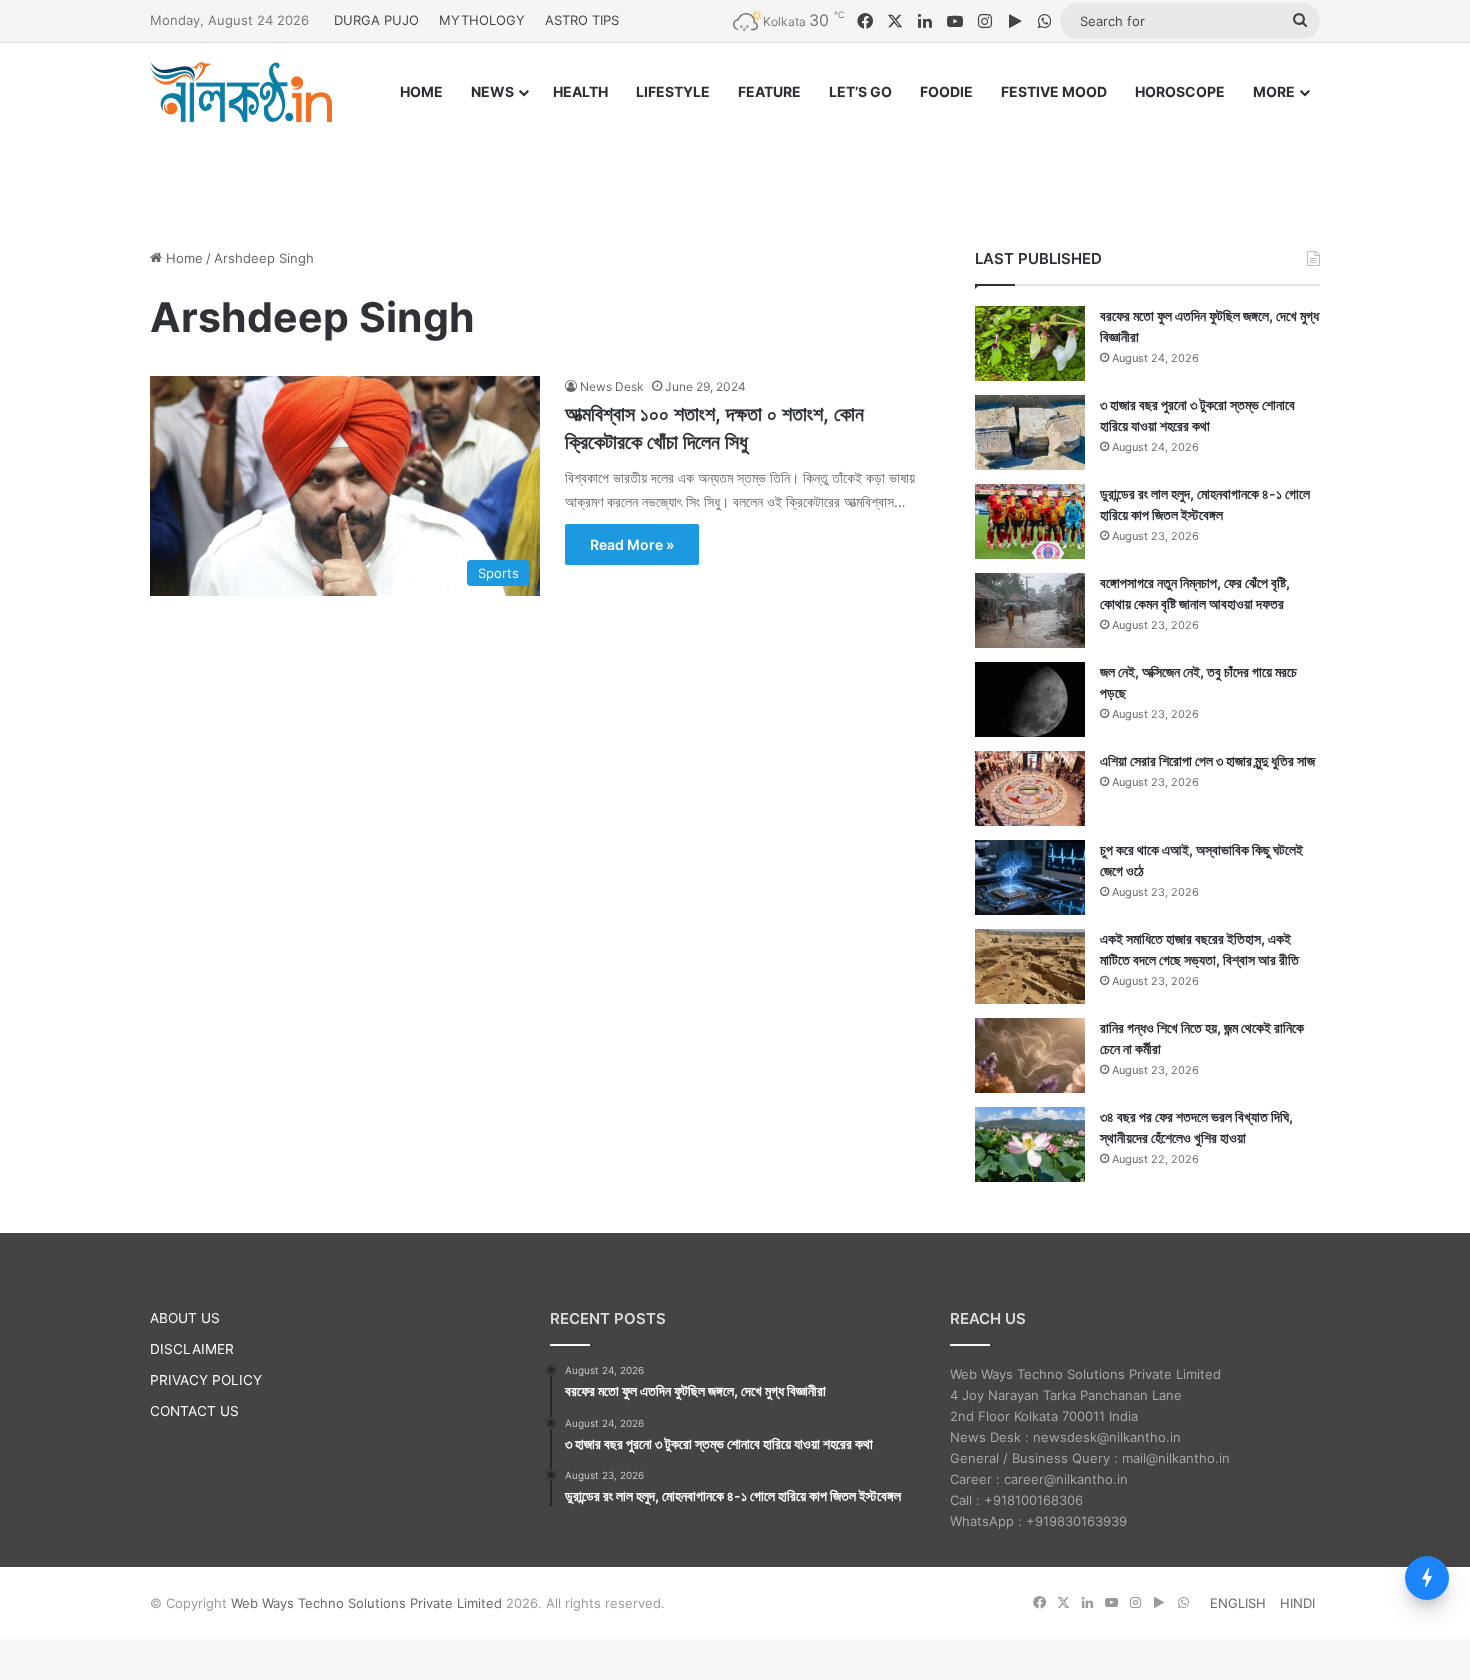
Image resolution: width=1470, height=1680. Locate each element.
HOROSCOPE (1180, 91)
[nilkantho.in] (241, 92)
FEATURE (769, 91)
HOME (421, 91)
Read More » (632, 544)
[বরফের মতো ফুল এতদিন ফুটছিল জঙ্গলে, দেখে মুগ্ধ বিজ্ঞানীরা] (1030, 343)
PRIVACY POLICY (206, 1380)
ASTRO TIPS (582, 20)
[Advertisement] (735, 167)
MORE (1274, 91)
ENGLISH (1238, 1603)
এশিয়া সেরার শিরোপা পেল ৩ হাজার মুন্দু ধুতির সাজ (1207, 760)
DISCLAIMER (192, 1349)
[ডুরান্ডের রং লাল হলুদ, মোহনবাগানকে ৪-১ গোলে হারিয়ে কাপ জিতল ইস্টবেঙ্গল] (1030, 521)
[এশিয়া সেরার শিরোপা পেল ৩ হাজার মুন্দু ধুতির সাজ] (1030, 788)
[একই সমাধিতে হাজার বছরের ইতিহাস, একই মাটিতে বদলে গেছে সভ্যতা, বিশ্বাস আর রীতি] (1030, 966)
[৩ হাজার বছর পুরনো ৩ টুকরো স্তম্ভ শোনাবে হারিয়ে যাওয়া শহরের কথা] (1030, 432)
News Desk (612, 386)
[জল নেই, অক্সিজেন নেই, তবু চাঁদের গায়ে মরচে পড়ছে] (1030, 699)
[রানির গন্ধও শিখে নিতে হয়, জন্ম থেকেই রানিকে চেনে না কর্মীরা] (1030, 1055)
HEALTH (580, 91)
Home (182, 258)
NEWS (492, 91)
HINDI (1297, 1603)
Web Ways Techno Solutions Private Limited (366, 1603)
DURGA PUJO (376, 20)
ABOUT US (185, 1318)
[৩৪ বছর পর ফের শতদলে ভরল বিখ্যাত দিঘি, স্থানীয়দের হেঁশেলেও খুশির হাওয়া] (1030, 1144)
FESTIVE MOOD (1054, 91)
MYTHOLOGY (482, 20)
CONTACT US (194, 1411)
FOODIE (946, 91)
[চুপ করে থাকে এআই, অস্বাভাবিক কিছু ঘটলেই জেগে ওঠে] (1030, 877)
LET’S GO (860, 91)
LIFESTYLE (673, 91)
